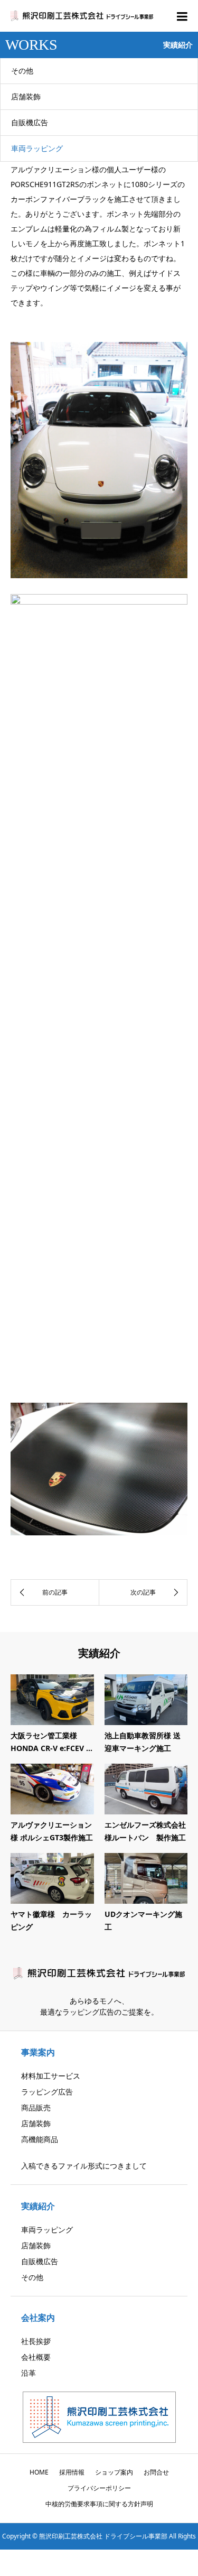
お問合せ (156, 2472)
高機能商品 (40, 2139)
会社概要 (36, 2357)
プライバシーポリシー (99, 2488)
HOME (39, 2472)
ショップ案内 (114, 2472)
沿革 (29, 2373)
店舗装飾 (26, 96)
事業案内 (38, 2052)
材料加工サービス (51, 2076)
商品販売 (36, 2107)
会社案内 (38, 2318)
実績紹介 (38, 2206)
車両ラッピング (37, 148)
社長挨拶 (36, 2341)
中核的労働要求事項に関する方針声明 (99, 2504)
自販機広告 (30, 122)
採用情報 (72, 2472)
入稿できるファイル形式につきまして (84, 2166)
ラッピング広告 (47, 2092)
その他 (22, 71)
